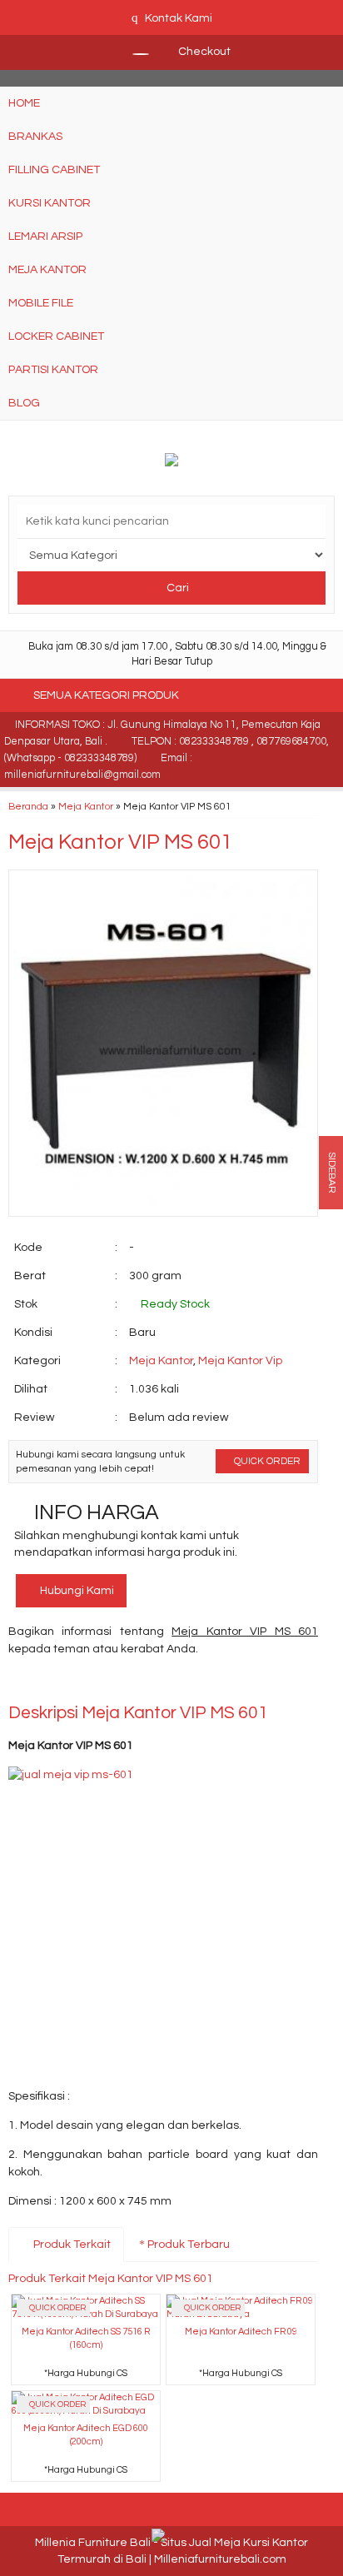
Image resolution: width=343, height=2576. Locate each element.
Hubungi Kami (76, 1591)
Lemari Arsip (45, 237)
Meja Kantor (47, 270)
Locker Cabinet (56, 336)
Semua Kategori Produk (107, 695)
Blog (24, 403)
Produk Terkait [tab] (71, 2245)
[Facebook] (22, 1684)
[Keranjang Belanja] (132, 52)
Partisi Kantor (53, 370)
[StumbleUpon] (232, 1684)
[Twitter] (52, 1684)
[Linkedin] (172, 1684)
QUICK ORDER (266, 1461)
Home (24, 103)
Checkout (203, 52)
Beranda (28, 806)
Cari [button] (176, 588)
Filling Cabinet (54, 170)
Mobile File (41, 303)
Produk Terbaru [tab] (187, 2245)
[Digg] (112, 1684)
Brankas (35, 137)
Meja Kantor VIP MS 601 (120, 842)
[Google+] (82, 1684)
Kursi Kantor (50, 203)
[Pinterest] (202, 1684)
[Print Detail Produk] (262, 1684)
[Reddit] (142, 1684)
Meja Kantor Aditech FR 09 (241, 2332)
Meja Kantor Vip (240, 1361)
